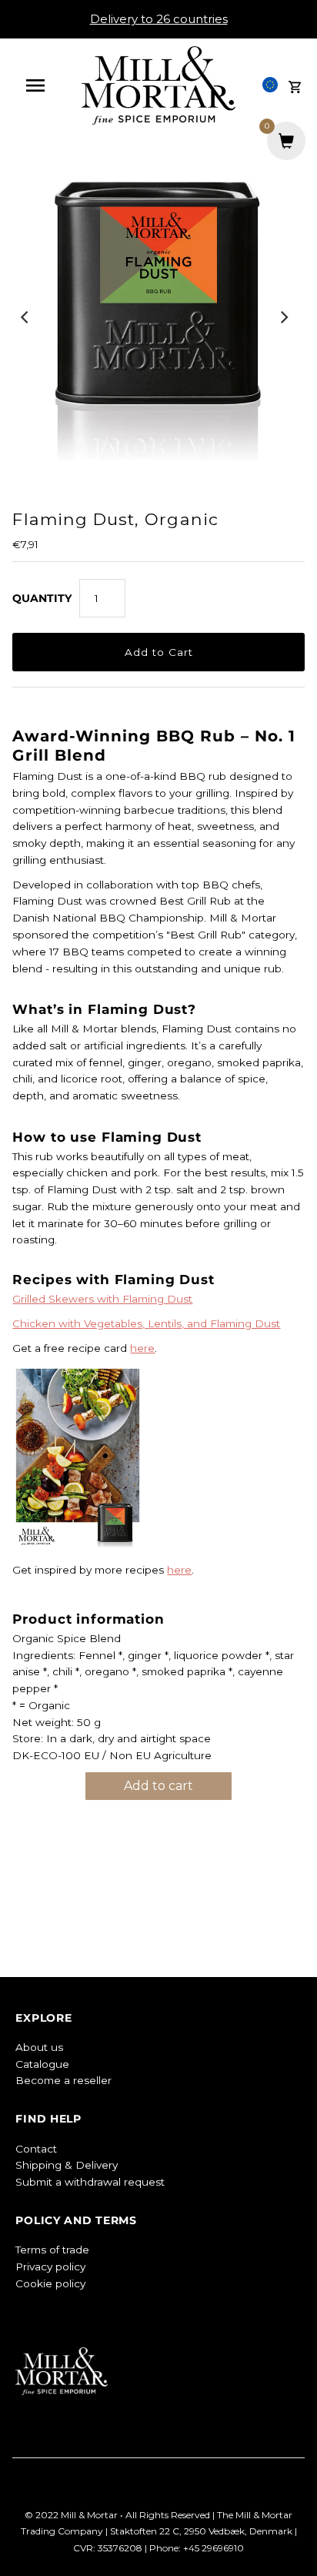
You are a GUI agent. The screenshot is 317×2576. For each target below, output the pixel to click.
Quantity (42, 598)
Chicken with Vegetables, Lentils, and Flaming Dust (146, 1323)
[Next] (284, 317)
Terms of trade (52, 2250)
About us (39, 2047)
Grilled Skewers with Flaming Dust (102, 1299)
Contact (36, 2149)
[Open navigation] (43, 85)
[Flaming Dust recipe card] (78, 1546)
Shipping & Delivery (67, 2165)
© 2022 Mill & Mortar (72, 2515)
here (142, 1348)
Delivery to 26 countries (159, 19)
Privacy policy (50, 2267)
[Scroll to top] (286, 2545)
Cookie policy (50, 2283)
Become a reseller (63, 2080)
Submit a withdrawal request (90, 2182)
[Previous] (25, 317)
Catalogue (42, 2064)
